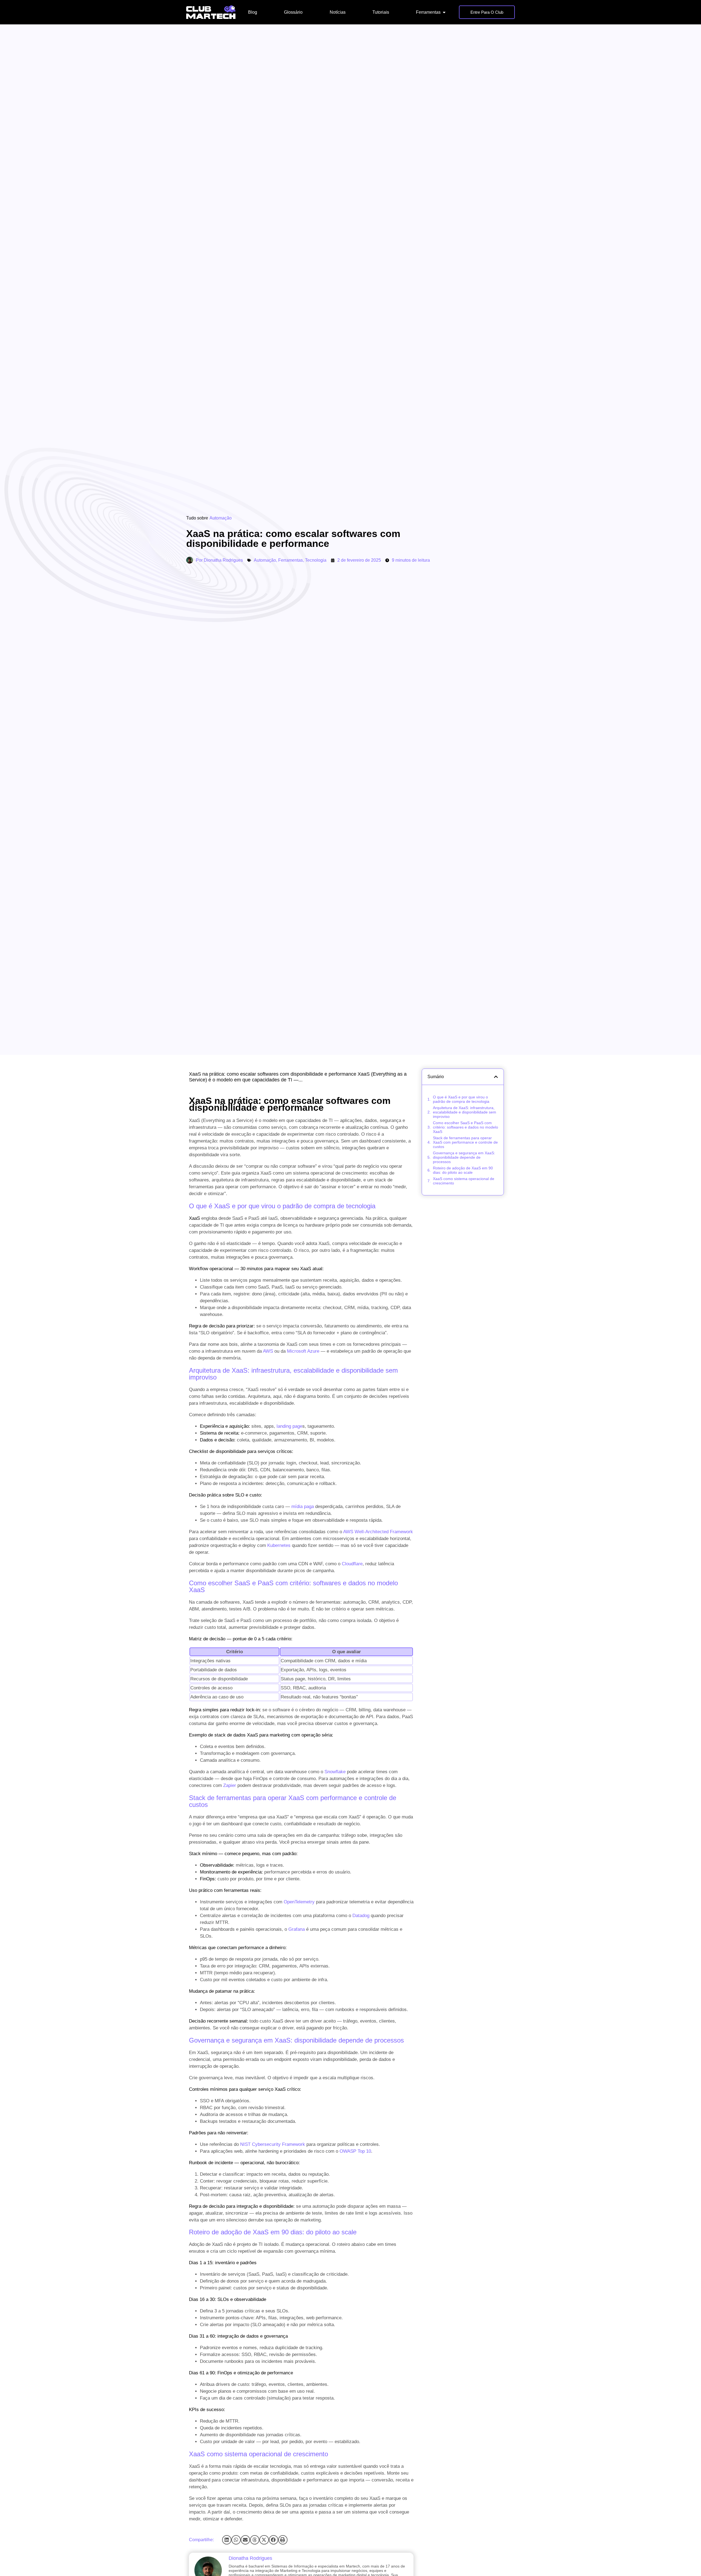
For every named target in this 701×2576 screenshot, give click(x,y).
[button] (227, 2540)
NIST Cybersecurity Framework (273, 2144)
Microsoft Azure (303, 1351)
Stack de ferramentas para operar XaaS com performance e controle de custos (465, 1142)
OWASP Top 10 (355, 2151)
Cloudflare (352, 1564)
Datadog (361, 1916)
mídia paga (303, 1507)
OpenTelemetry (299, 1902)
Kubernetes (279, 1545)
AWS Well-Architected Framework (378, 1532)
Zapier (230, 1785)
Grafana (297, 1929)
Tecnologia (316, 560)
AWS (268, 1351)
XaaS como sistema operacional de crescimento (464, 1181)
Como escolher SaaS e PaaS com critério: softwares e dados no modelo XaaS (466, 1127)
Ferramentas (291, 560)
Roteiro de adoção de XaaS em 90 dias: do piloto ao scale (463, 1170)
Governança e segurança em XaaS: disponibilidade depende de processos (464, 1157)
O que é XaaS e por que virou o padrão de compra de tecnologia (461, 1099)
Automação (221, 518)
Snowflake (335, 1772)
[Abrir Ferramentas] (444, 12)
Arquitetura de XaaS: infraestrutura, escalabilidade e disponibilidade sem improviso (465, 1112)
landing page (289, 1426)
